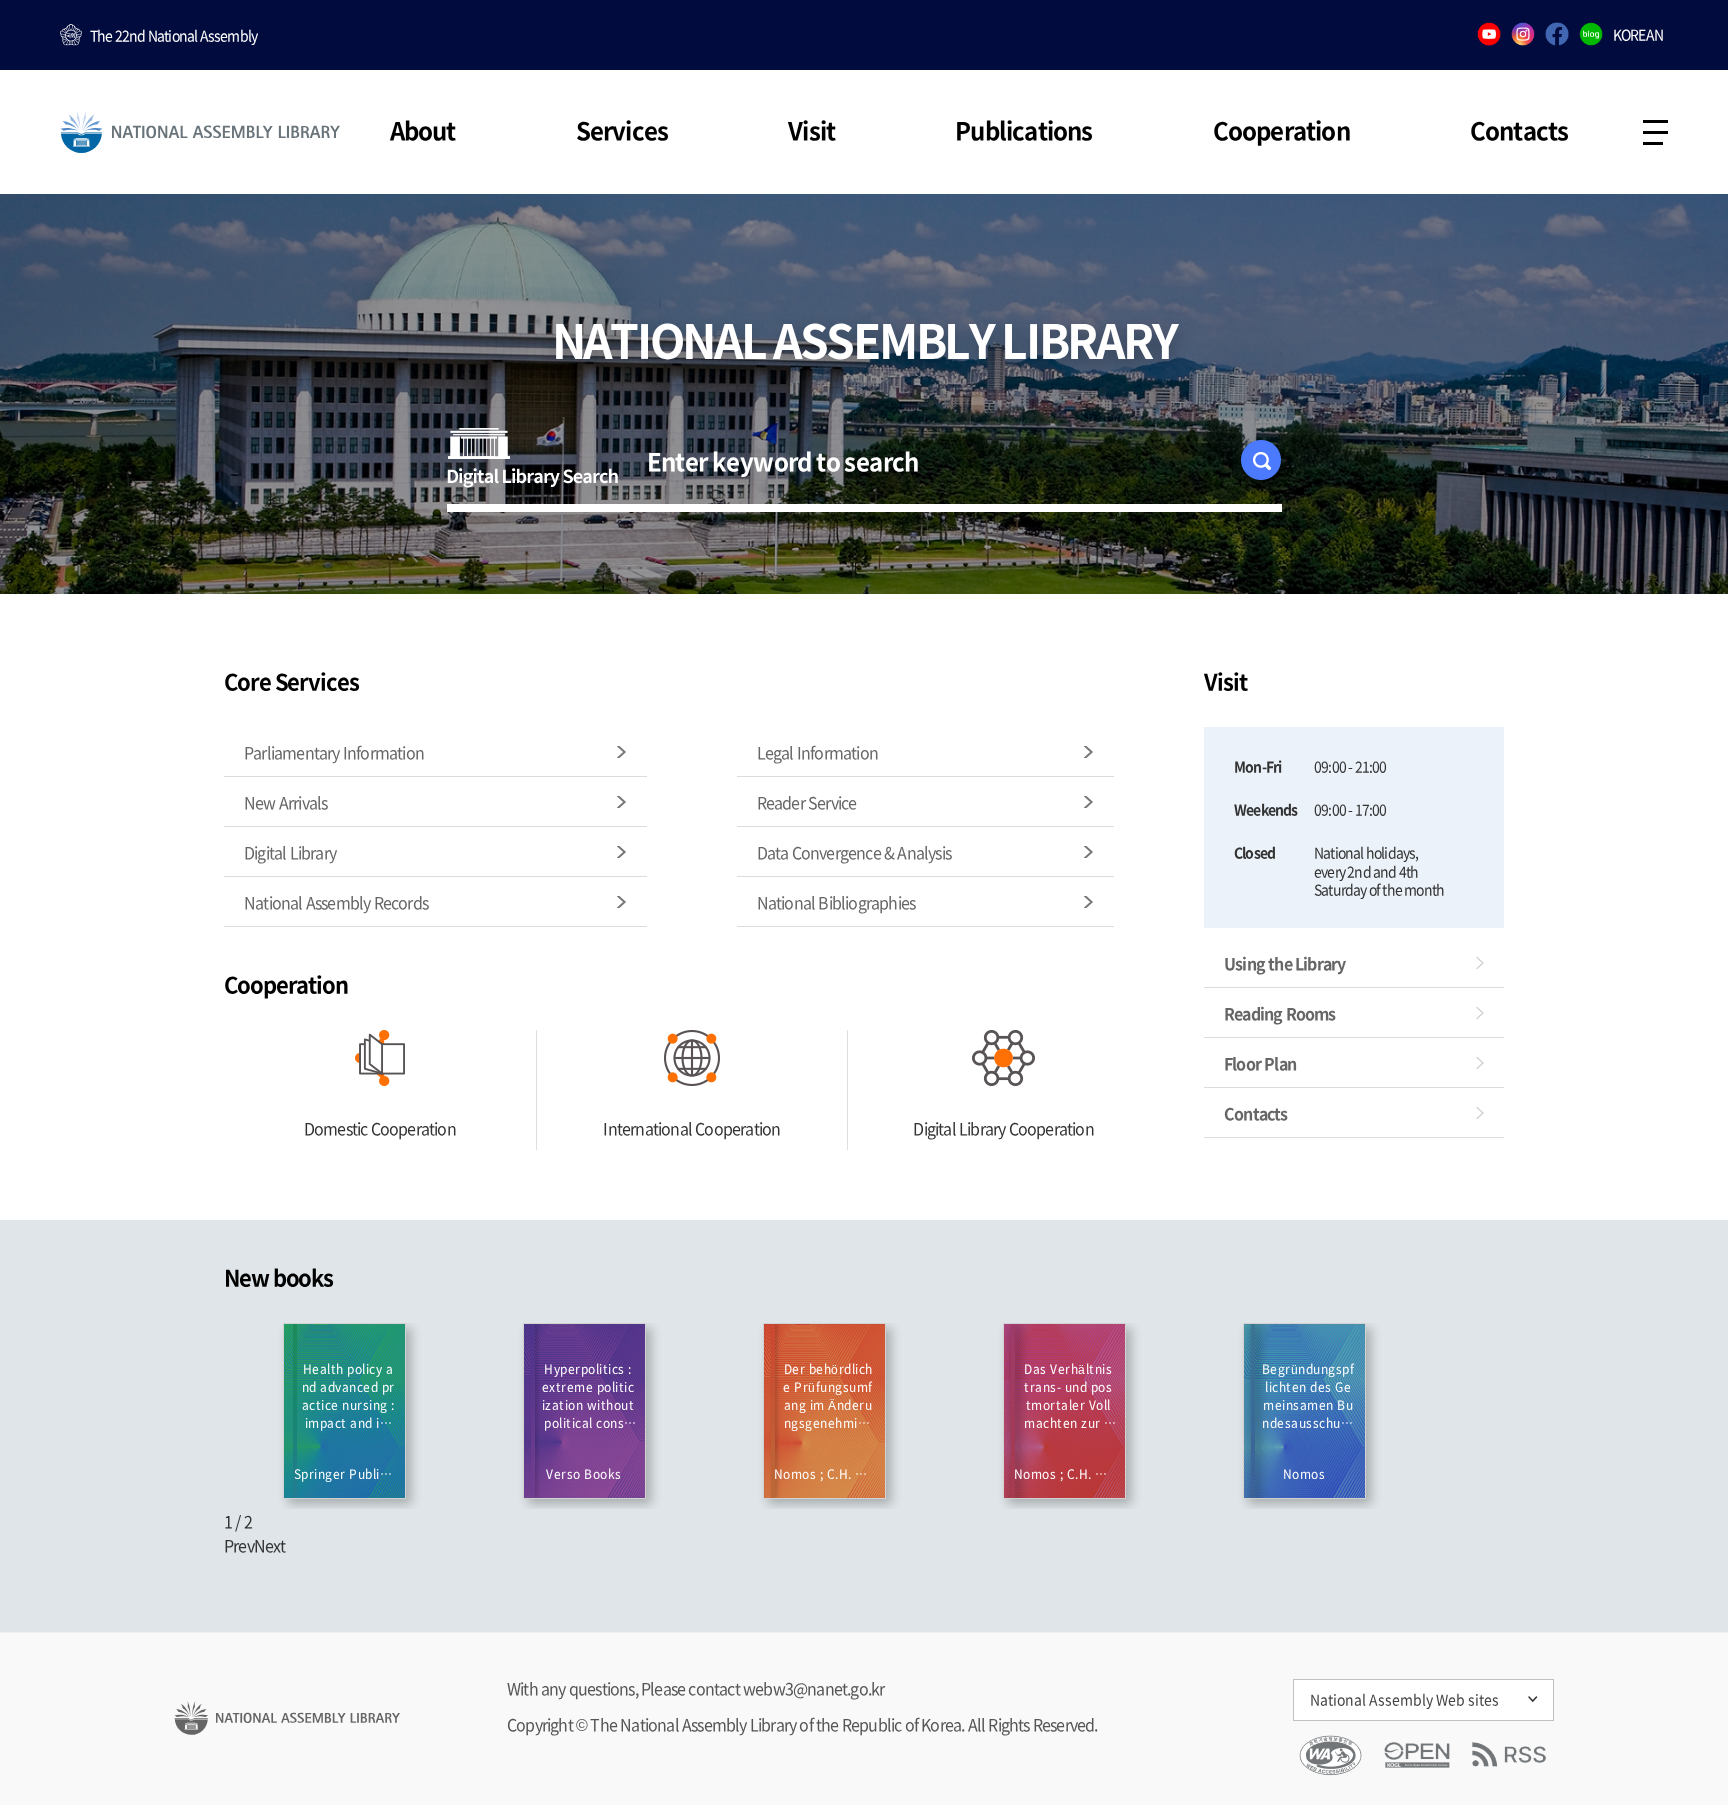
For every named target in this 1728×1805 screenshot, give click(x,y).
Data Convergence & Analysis (854, 852)
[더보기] (364, 1271)
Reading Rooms (1280, 1013)
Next (270, 1545)
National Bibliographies (836, 902)
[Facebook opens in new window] (1557, 35)
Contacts (1519, 130)
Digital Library (290, 852)
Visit (811, 130)
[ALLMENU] (1655, 132)
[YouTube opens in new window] (1489, 35)
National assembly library (200, 132)
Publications (1023, 130)
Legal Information (817, 752)
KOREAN (1638, 34)
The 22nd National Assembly (173, 35)
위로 (1653, 1670)
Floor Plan (1260, 1063)
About (423, 130)
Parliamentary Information (334, 752)
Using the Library (1284, 963)
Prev (239, 1545)
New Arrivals (285, 802)
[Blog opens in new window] (1591, 35)
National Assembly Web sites (1404, 1699)
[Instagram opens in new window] (1523, 35)
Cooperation (1281, 130)
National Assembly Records (336, 902)
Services (622, 130)
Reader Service (807, 802)
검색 (1265, 467)
